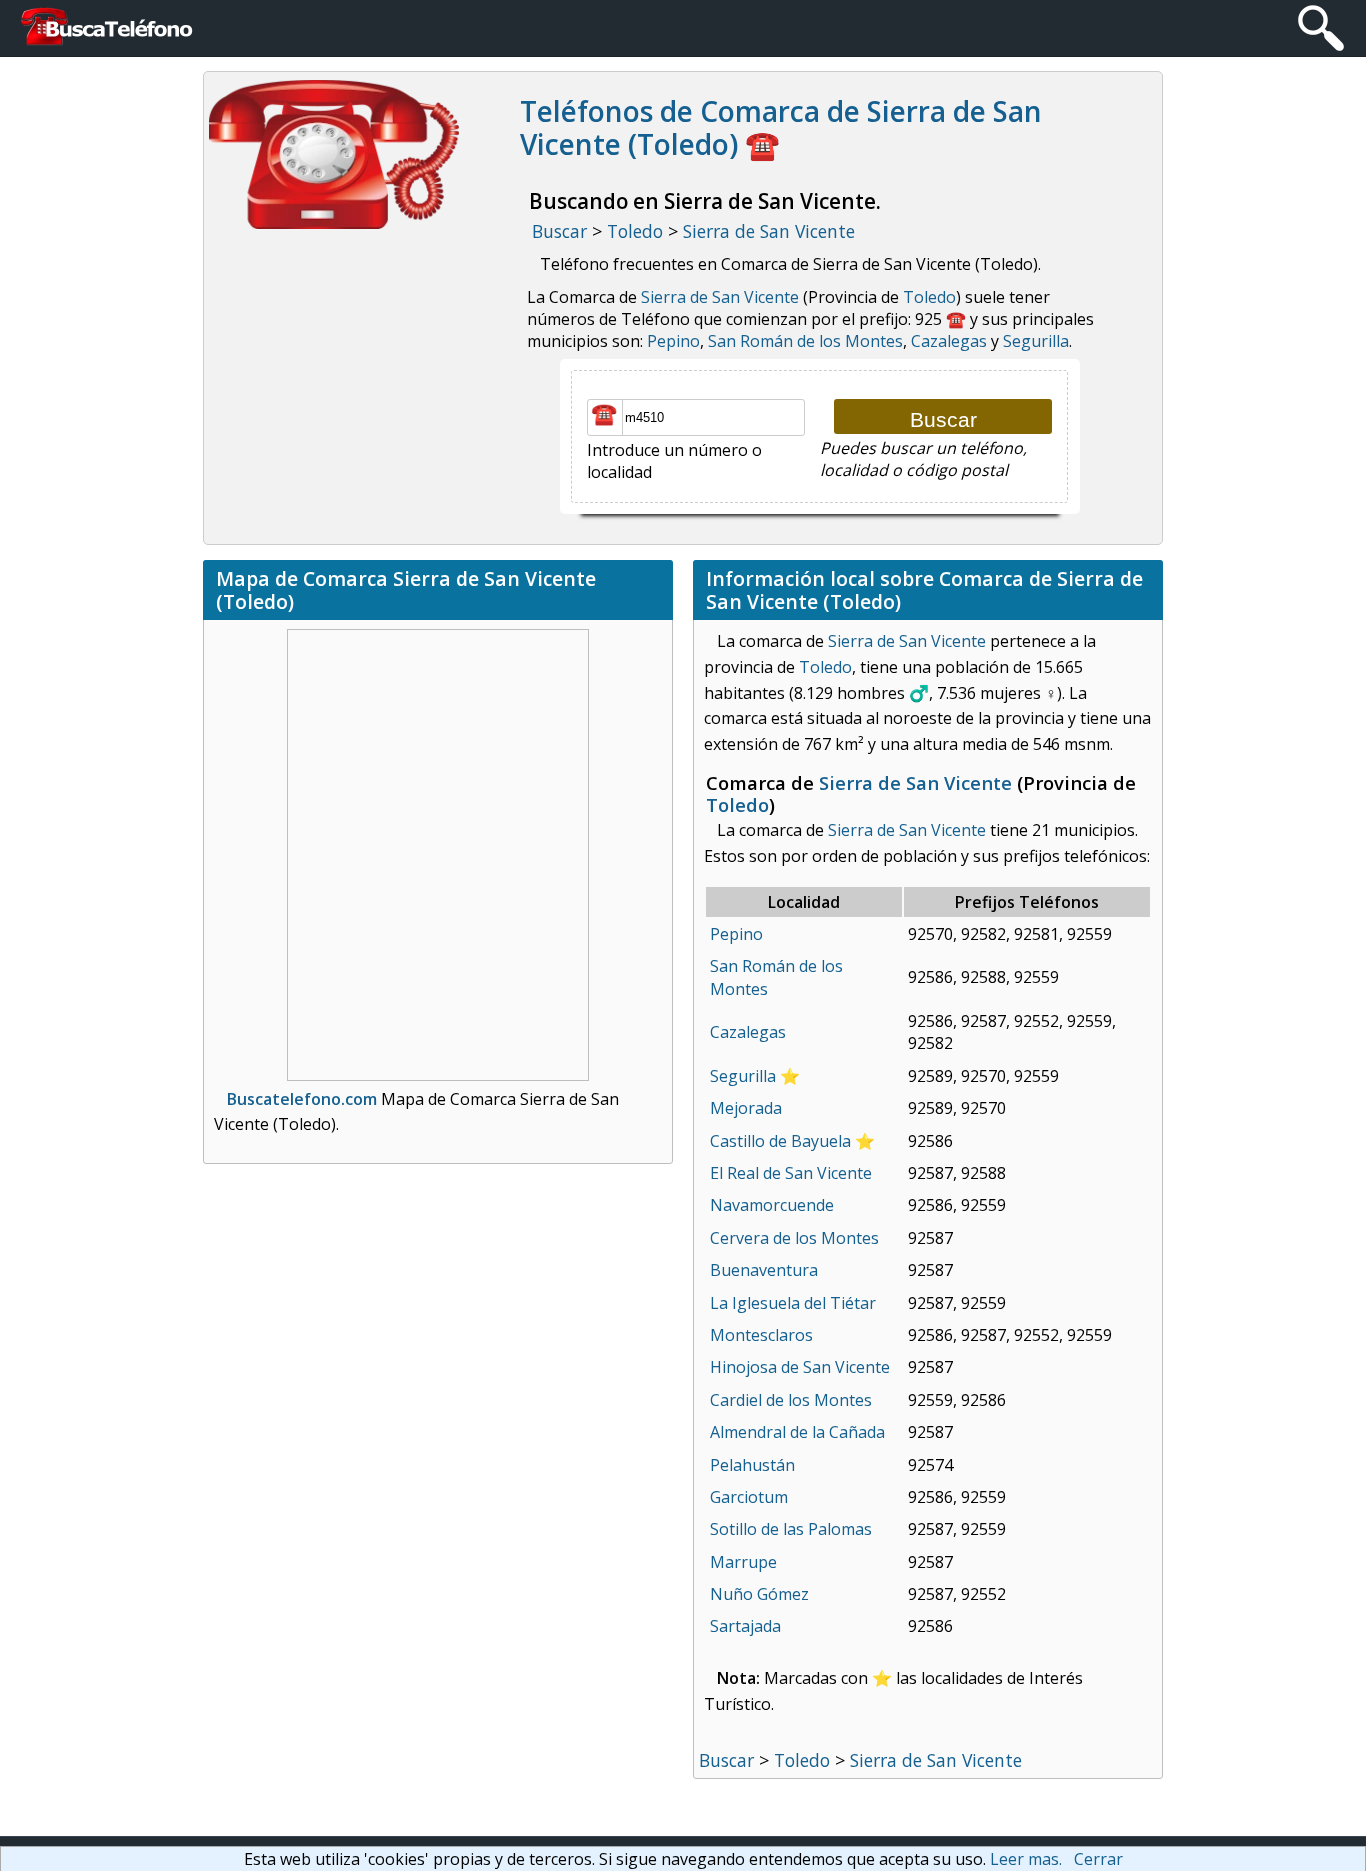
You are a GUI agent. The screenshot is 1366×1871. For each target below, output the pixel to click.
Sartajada (745, 1626)
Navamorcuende (772, 1205)
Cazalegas (949, 341)
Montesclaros (761, 1335)
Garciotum (749, 1497)
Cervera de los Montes (794, 1238)
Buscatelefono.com (302, 1099)
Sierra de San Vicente (720, 297)
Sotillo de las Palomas (791, 1529)
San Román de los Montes (805, 341)
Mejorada (746, 1108)
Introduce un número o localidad (674, 461)
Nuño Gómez (759, 1594)
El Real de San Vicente (791, 1173)
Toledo (929, 297)
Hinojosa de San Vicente (800, 1367)
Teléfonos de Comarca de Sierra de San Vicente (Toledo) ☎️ (781, 128)
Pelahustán (752, 1465)
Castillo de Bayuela (780, 1141)
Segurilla (1036, 341)
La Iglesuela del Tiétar (793, 1303)
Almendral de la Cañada (797, 1432)
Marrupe (743, 1562)
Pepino (673, 341)
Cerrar (1098, 1859)
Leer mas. (1026, 1859)
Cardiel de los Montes (791, 1400)
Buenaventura (764, 1270)
